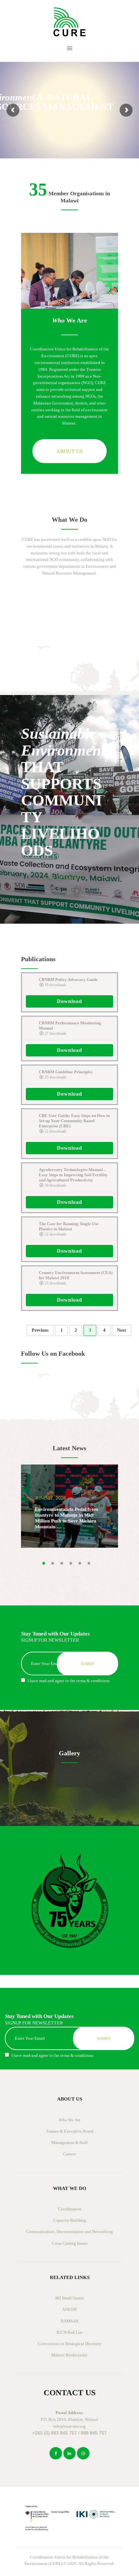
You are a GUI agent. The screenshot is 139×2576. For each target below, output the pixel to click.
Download (69, 1001)
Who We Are (70, 2120)
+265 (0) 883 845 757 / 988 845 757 (69, 2433)
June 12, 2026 (50, 1498)
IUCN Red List (69, 2332)
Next (122, 1330)
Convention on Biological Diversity (69, 2344)
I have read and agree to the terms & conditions (69, 1681)
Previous (40, 1330)
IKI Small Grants (70, 2298)
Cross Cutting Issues (69, 2243)
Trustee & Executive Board (70, 2131)
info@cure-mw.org (69, 2426)
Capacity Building (70, 2220)
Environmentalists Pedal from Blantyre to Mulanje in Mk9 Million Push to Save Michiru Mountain (67, 1518)
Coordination (70, 2209)
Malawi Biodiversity (69, 2355)
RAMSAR (70, 2321)
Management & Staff (69, 2143)
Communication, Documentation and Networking (69, 2232)
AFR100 (69, 2309)
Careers (69, 2154)
